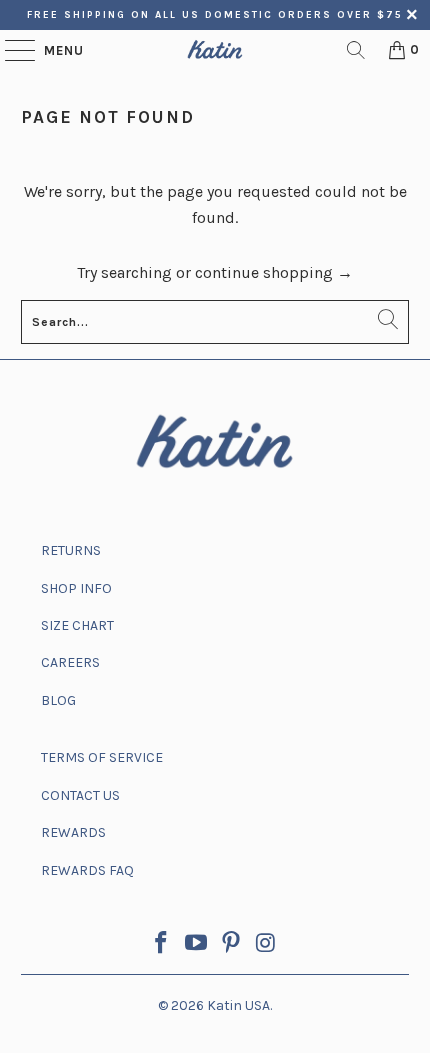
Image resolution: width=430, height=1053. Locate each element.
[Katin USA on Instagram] (266, 945)
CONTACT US (80, 795)
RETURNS (71, 550)
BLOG (58, 700)
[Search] (356, 50)
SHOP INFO (76, 588)
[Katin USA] (215, 50)
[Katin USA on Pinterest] (232, 945)
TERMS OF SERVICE (102, 757)
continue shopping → (274, 272)
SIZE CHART (77, 625)
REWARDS (73, 832)
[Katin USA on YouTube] (197, 945)
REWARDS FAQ (87, 870)
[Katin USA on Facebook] (162, 945)
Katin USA (238, 1005)
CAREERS (70, 662)
